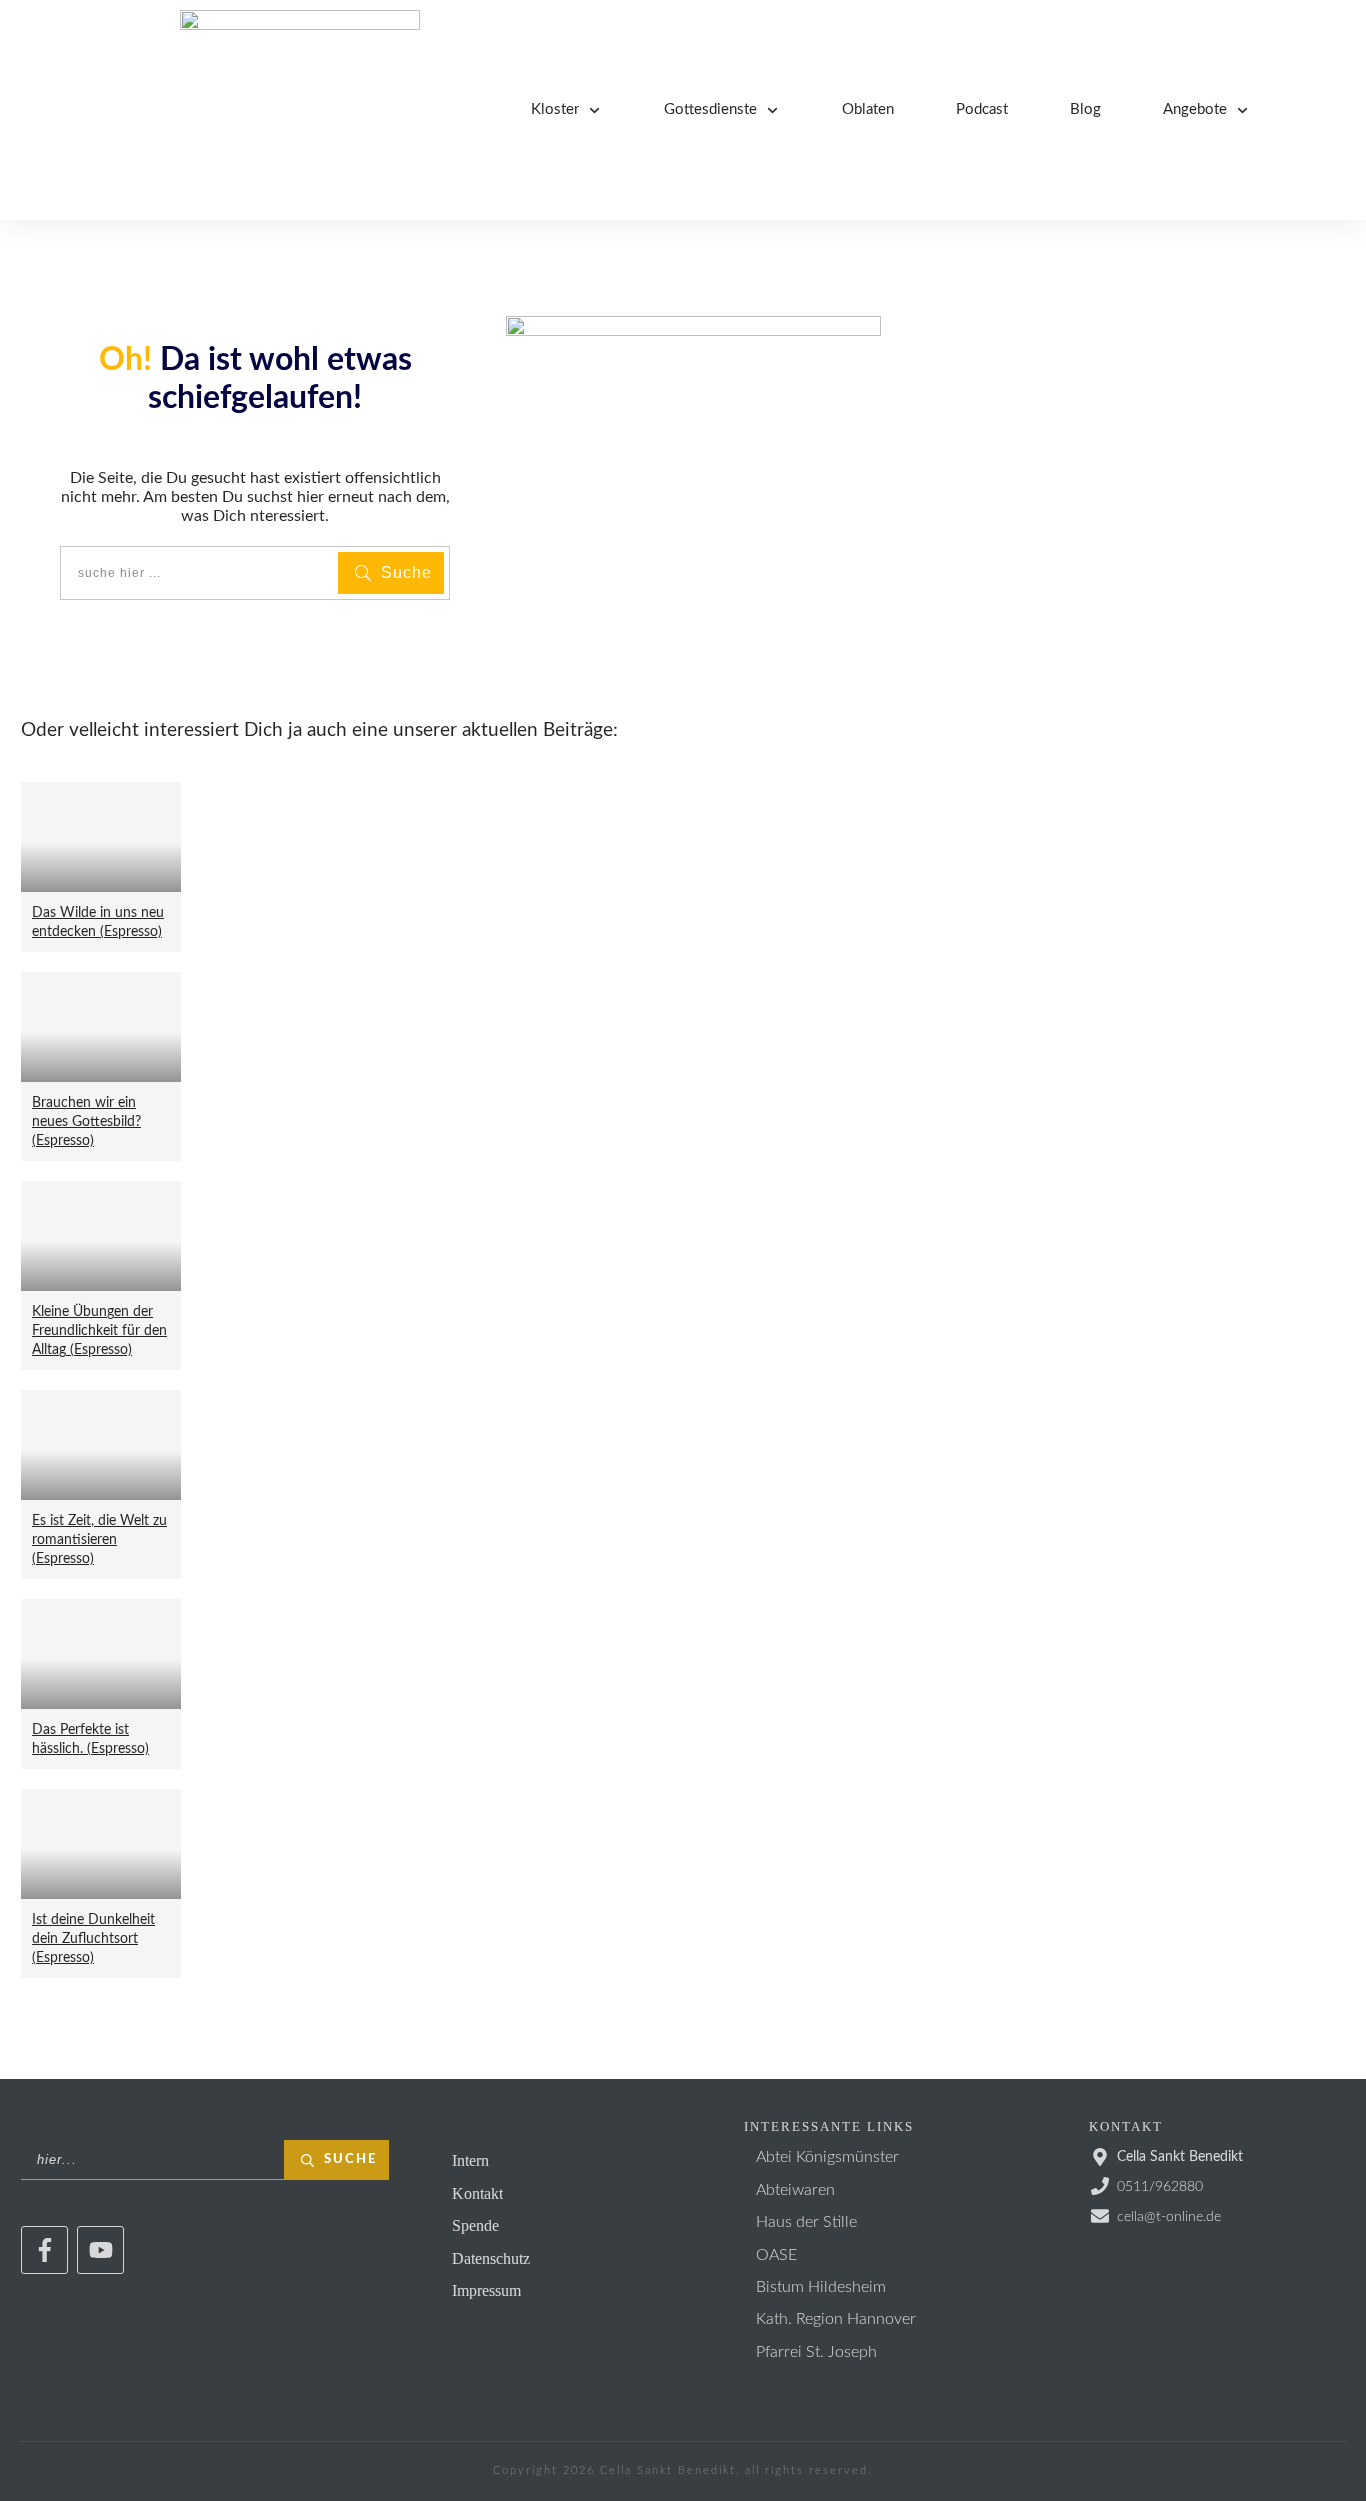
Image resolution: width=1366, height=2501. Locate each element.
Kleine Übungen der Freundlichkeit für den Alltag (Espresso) (99, 1331)
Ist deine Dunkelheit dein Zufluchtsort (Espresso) (93, 1939)
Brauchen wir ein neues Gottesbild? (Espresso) (86, 1122)
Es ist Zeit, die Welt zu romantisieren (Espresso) (99, 1540)
